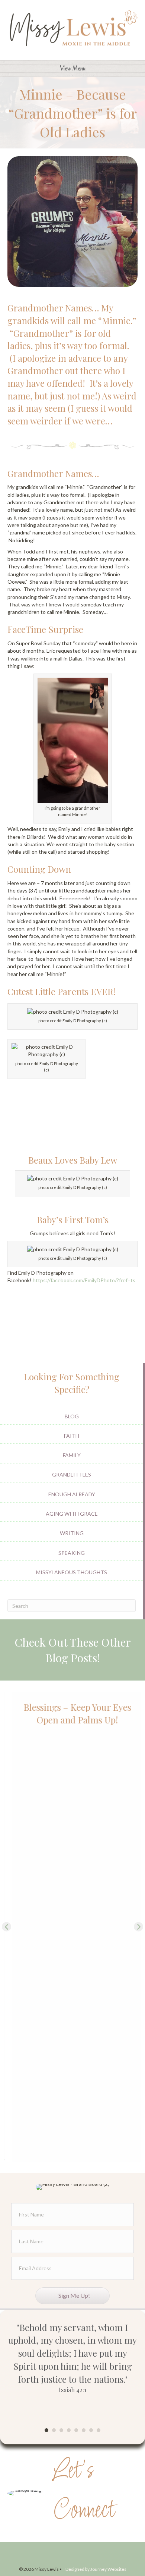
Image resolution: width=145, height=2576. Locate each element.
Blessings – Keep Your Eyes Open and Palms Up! (73, 1713)
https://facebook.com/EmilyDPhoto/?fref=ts (84, 1280)
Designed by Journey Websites (96, 2569)
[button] (7, 1926)
